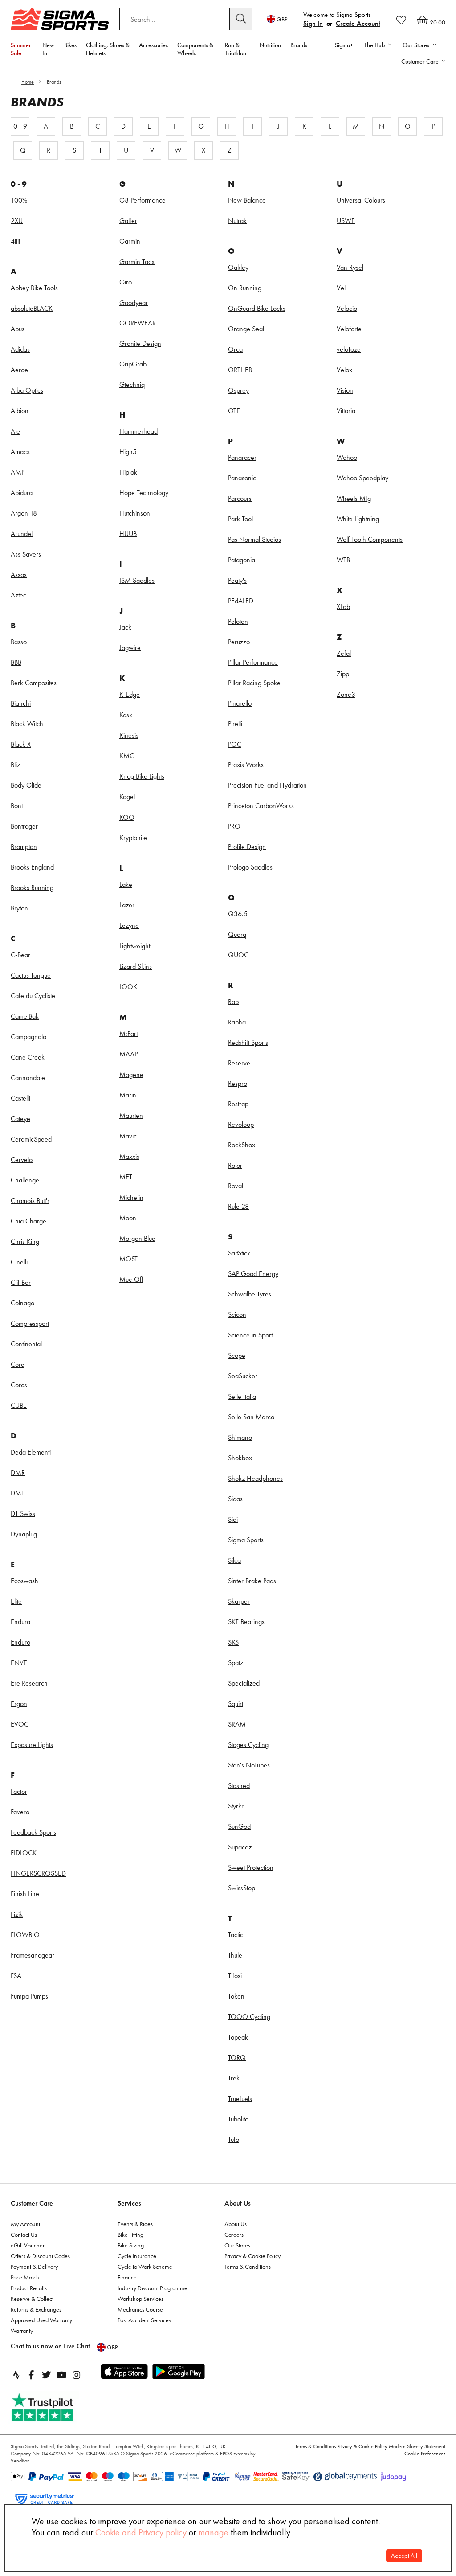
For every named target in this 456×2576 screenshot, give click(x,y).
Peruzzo (239, 642)
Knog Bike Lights (142, 776)
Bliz (15, 765)
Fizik (17, 1914)
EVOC (20, 1724)
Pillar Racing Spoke (254, 683)
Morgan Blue (137, 1238)
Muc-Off (131, 1279)
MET (126, 1177)
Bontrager (24, 826)
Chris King (25, 1241)
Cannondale (28, 1078)
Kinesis (129, 735)
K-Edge (130, 694)
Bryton (19, 908)
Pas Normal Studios (254, 539)
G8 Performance (142, 200)
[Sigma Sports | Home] (60, 19)
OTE (234, 411)
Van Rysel (350, 267)
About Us (238, 2203)
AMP (18, 472)
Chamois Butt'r (30, 1201)
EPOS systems (234, 2454)
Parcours (240, 498)
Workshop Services (140, 2299)
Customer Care (32, 2203)
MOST (128, 1259)
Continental (26, 1344)
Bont (17, 806)
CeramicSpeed (31, 1139)
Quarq (237, 934)
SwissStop (242, 1888)
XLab (343, 607)
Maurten (131, 1115)
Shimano (240, 1437)
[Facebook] (31, 2375)
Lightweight (135, 946)
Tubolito (238, 2119)
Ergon (19, 1704)
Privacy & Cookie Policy (252, 2256)
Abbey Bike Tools (34, 288)
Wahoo (347, 457)
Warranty (22, 2331)
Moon (128, 1218)
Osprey (238, 390)
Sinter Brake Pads (252, 1581)
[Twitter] (46, 2375)
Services (129, 2203)
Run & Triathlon (236, 49)
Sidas (235, 1499)
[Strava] (16, 2375)
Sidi (233, 1519)
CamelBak (25, 1016)
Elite (16, 1601)
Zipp (343, 674)
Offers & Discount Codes (40, 2256)
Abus (18, 329)
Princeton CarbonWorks (261, 806)
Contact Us (24, 2235)
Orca (235, 349)
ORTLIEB (240, 370)
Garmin (130, 241)
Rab (233, 1002)
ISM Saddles (137, 580)
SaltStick (239, 1253)
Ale (15, 431)
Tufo (234, 2139)
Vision (345, 390)
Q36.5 (238, 914)
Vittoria (346, 411)
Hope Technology (144, 493)
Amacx (20, 452)
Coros (19, 1385)
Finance (127, 2277)
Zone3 (346, 694)
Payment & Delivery (34, 2267)
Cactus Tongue (31, 975)
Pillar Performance (253, 662)
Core (18, 1364)
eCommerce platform (192, 2454)
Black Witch (27, 724)
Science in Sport (250, 1335)
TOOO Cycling (249, 2017)
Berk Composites (34, 683)
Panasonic (242, 478)
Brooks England (32, 867)
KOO (127, 817)
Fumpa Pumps (29, 1996)
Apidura (22, 493)
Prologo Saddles (250, 867)
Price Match (25, 2277)
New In (48, 49)
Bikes (70, 45)
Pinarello (240, 703)
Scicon (237, 1314)
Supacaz (240, 1847)
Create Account (358, 23)
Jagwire (130, 648)
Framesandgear (33, 1955)
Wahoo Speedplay (362, 478)
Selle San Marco (251, 1417)
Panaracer (242, 457)
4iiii (15, 241)
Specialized (244, 1683)
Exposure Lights (32, 1745)
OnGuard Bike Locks (257, 308)
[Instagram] (77, 2375)
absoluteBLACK (32, 308)
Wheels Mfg (354, 498)
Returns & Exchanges (36, 2309)
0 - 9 (20, 126)
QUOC (238, 955)
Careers (234, 2235)
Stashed (239, 1786)
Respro (238, 1083)
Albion (20, 411)
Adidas (20, 349)
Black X (21, 744)
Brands (299, 45)
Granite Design (140, 343)
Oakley (238, 267)
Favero (20, 1812)
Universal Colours (361, 200)
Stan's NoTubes (249, 1765)
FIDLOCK (24, 1853)
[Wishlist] (401, 20)
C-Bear (20, 955)
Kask (126, 715)
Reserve (239, 1063)
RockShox (242, 1145)
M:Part (128, 1034)
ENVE (19, 1663)
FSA (16, 1976)
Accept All (404, 2556)
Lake (126, 884)
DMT (18, 1493)
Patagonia (242, 560)
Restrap (238, 1104)
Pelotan (238, 621)
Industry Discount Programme (153, 2288)
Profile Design (247, 847)
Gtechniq (132, 384)
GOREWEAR (138, 323)
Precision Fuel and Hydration (267, 785)
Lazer (127, 905)
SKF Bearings (246, 1622)
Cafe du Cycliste (33, 996)
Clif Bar (21, 1282)
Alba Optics (27, 390)
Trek (234, 2078)
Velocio (347, 308)
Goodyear (134, 303)
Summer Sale (21, 49)
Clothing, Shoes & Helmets (108, 49)
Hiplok (128, 472)
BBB (16, 662)
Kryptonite (133, 838)
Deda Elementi (31, 1452)
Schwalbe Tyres (250, 1294)
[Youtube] (61, 2375)
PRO (234, 826)
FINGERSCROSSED (38, 1873)
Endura (20, 1622)
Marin (128, 1095)
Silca (234, 1560)
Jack (125, 627)
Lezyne (129, 925)
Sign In (313, 23)
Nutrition (270, 45)
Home (28, 82)
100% (19, 200)
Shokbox (240, 1458)
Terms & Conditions (248, 2267)
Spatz (236, 1663)
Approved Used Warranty (41, 2320)
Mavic (128, 1136)
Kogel (127, 797)
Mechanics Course (140, 2309)
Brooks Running (32, 888)
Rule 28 (238, 1206)
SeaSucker (243, 1376)
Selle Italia (242, 1396)
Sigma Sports (246, 1540)
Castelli (20, 1098)
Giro (126, 282)
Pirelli (235, 724)
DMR (18, 1473)
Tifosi (235, 1976)
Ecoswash (24, 1581)
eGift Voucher (28, 2245)
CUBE (19, 1405)
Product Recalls (29, 2288)
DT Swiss (23, 1514)
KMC (127, 756)
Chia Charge (28, 1221)
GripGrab (133, 364)
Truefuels (240, 2099)
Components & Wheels (195, 49)
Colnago (22, 1303)
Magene (131, 1075)
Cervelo (22, 1160)
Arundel (22, 534)
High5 (128, 452)
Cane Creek (28, 1057)
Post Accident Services (144, 2320)
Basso (19, 642)
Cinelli (19, 1262)
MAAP (128, 1054)
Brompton (24, 847)
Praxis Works (246, 765)
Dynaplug (24, 1534)
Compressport (30, 1323)
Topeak (238, 2037)
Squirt (236, 1704)
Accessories (153, 45)
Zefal (344, 653)
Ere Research (29, 1683)
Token (236, 1996)
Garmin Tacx (137, 262)
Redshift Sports (248, 1042)
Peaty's (237, 580)
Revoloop (241, 1124)
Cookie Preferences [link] (425, 2454)
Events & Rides (135, 2224)
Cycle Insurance (137, 2256)
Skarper (239, 1601)
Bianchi (21, 703)
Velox (344, 370)
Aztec (18, 595)
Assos (19, 575)
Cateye (20, 1119)
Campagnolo (28, 1037)
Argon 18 (24, 513)
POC (235, 744)
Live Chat (77, 2346)
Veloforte (349, 329)
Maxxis (129, 1156)
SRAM (237, 1724)
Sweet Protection (251, 1867)
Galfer (128, 221)
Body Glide (26, 785)
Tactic (236, 1935)
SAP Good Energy (253, 1274)
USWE (346, 221)
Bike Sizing (131, 2245)
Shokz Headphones (255, 1478)
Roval (236, 1186)
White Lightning (358, 519)
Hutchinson (135, 513)
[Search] (241, 19)
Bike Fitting (130, 2235)
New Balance (247, 200)
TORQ (237, 2058)
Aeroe (19, 370)
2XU (17, 221)
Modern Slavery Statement (417, 2446)
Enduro (20, 1642)
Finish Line (25, 1894)
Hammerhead (138, 431)
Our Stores (237, 2245)
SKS (233, 1642)
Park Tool (240, 519)
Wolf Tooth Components (370, 539)
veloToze (349, 349)
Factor (19, 1791)
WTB (343, 560)
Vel (341, 288)
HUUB (128, 534)
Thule (235, 1955)
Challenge (25, 1180)
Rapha (237, 1022)
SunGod (239, 1826)
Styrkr (236, 1806)
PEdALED (241, 601)
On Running (245, 288)
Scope (237, 1355)
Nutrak (237, 221)
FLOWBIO (25, 1935)
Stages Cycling (248, 1745)
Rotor (235, 1165)
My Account (25, 2224)
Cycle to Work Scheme (145, 2267)
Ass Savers (26, 554)
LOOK (128, 987)
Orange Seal (246, 329)
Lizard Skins (136, 966)
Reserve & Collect (32, 2299)
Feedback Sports (33, 1832)
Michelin (131, 1197)
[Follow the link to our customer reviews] (52, 2407)
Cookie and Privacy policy (141, 2532)
